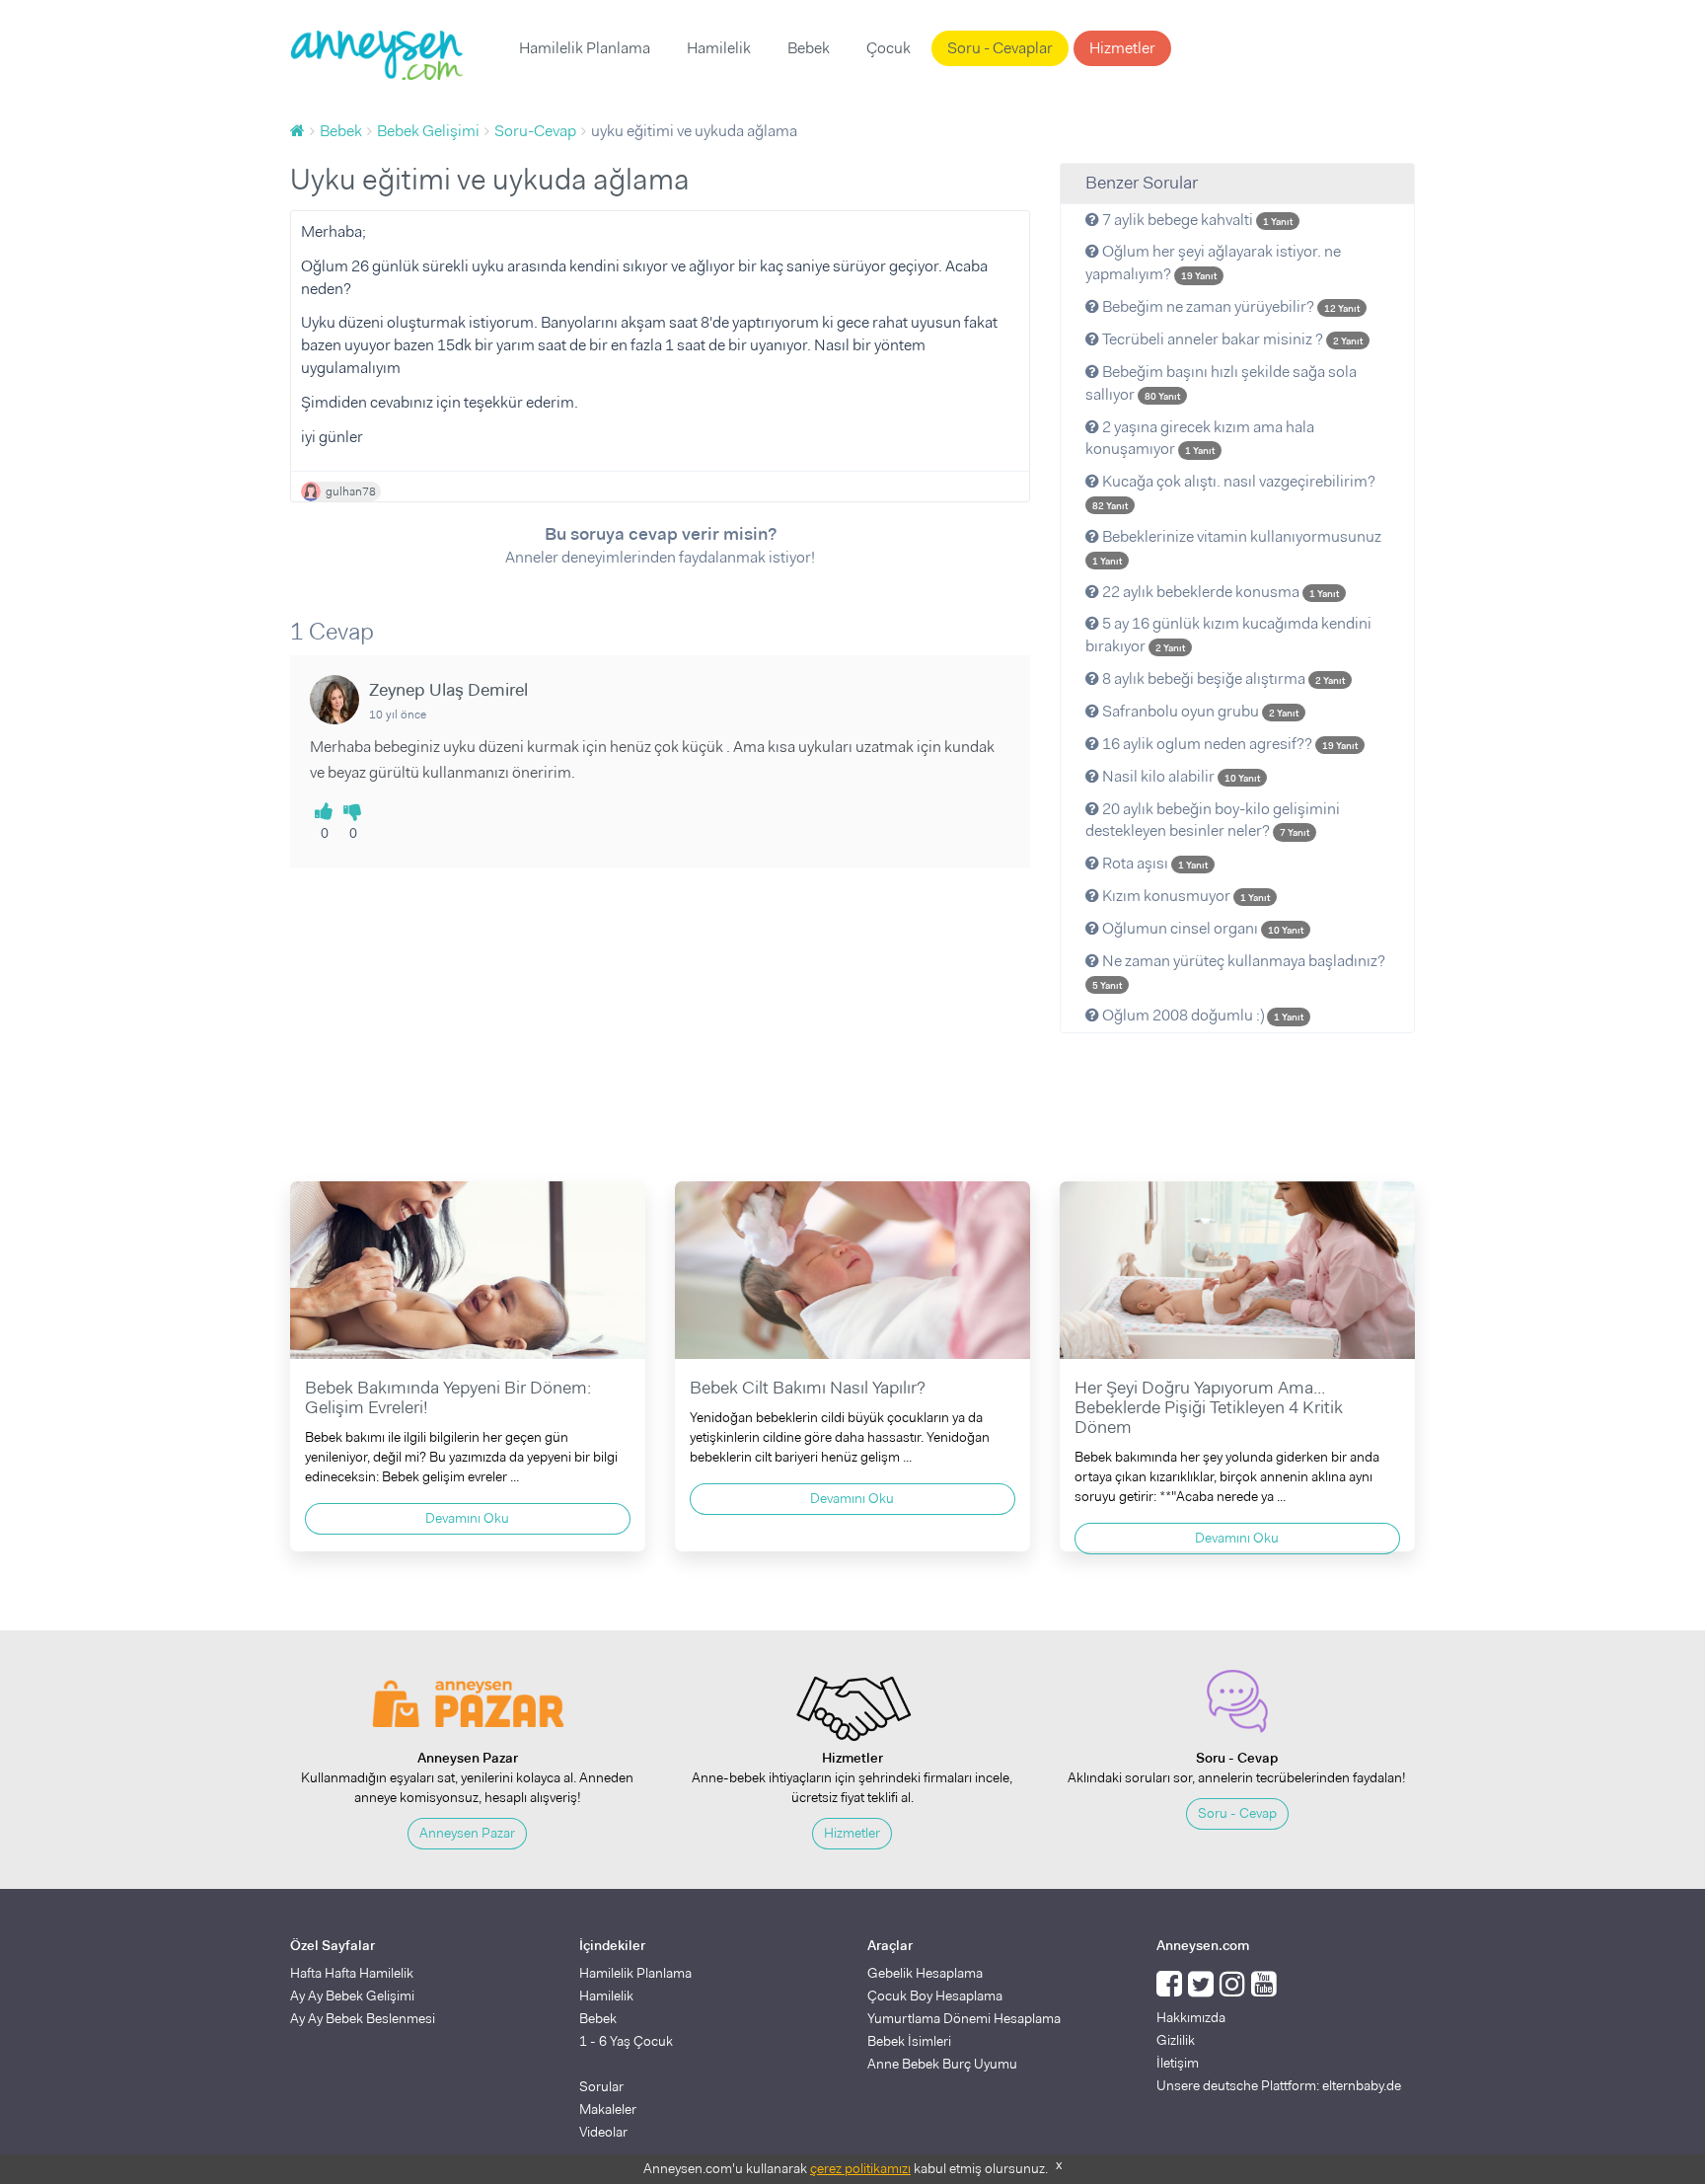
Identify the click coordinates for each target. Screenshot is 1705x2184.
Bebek (809, 48)
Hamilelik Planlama (585, 48)
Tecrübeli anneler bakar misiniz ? (1231, 339)
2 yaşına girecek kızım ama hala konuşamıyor (1200, 438)
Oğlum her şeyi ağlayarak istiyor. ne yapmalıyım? (1213, 263)
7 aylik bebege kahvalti (1196, 220)
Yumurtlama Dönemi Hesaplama (964, 2018)
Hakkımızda (1191, 2017)
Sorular (601, 2086)
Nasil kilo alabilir (1180, 776)
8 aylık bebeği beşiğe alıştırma (1222, 678)
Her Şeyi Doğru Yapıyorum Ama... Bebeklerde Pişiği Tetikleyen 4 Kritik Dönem (1209, 1407)
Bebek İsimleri (909, 2041)
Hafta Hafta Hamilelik (352, 1973)
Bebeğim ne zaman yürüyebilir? (1229, 306)
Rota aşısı (1153, 863)
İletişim (1178, 2063)
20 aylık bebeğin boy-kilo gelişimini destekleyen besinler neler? (1213, 820)
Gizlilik (1176, 2040)
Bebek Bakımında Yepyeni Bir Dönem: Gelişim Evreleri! (448, 1397)
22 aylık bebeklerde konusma (1219, 592)
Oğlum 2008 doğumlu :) (1201, 1015)
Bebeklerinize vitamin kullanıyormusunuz (1237, 547)
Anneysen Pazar (467, 1833)
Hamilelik (719, 48)
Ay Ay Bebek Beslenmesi (363, 2018)
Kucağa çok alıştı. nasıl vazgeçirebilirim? (1234, 491)
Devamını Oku (467, 1518)
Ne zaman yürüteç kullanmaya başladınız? (1239, 971)
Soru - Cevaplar (1000, 48)
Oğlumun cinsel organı (1201, 928)
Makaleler (608, 2109)
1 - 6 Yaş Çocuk (626, 2041)
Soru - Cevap (1237, 1813)
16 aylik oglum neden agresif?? (1228, 744)
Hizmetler (1122, 48)
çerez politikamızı (860, 2168)
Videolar (603, 2132)
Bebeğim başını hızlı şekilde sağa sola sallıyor (1221, 383)
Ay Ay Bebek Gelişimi (352, 1996)
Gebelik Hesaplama (925, 1973)
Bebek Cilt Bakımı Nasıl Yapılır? (808, 1388)
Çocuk (889, 48)
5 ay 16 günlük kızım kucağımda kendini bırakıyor (1228, 635)
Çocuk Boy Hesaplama (935, 1996)
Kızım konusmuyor (1185, 896)
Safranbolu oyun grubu (1199, 711)
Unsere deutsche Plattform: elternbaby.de (1279, 2085)
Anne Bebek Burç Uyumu (942, 2064)
